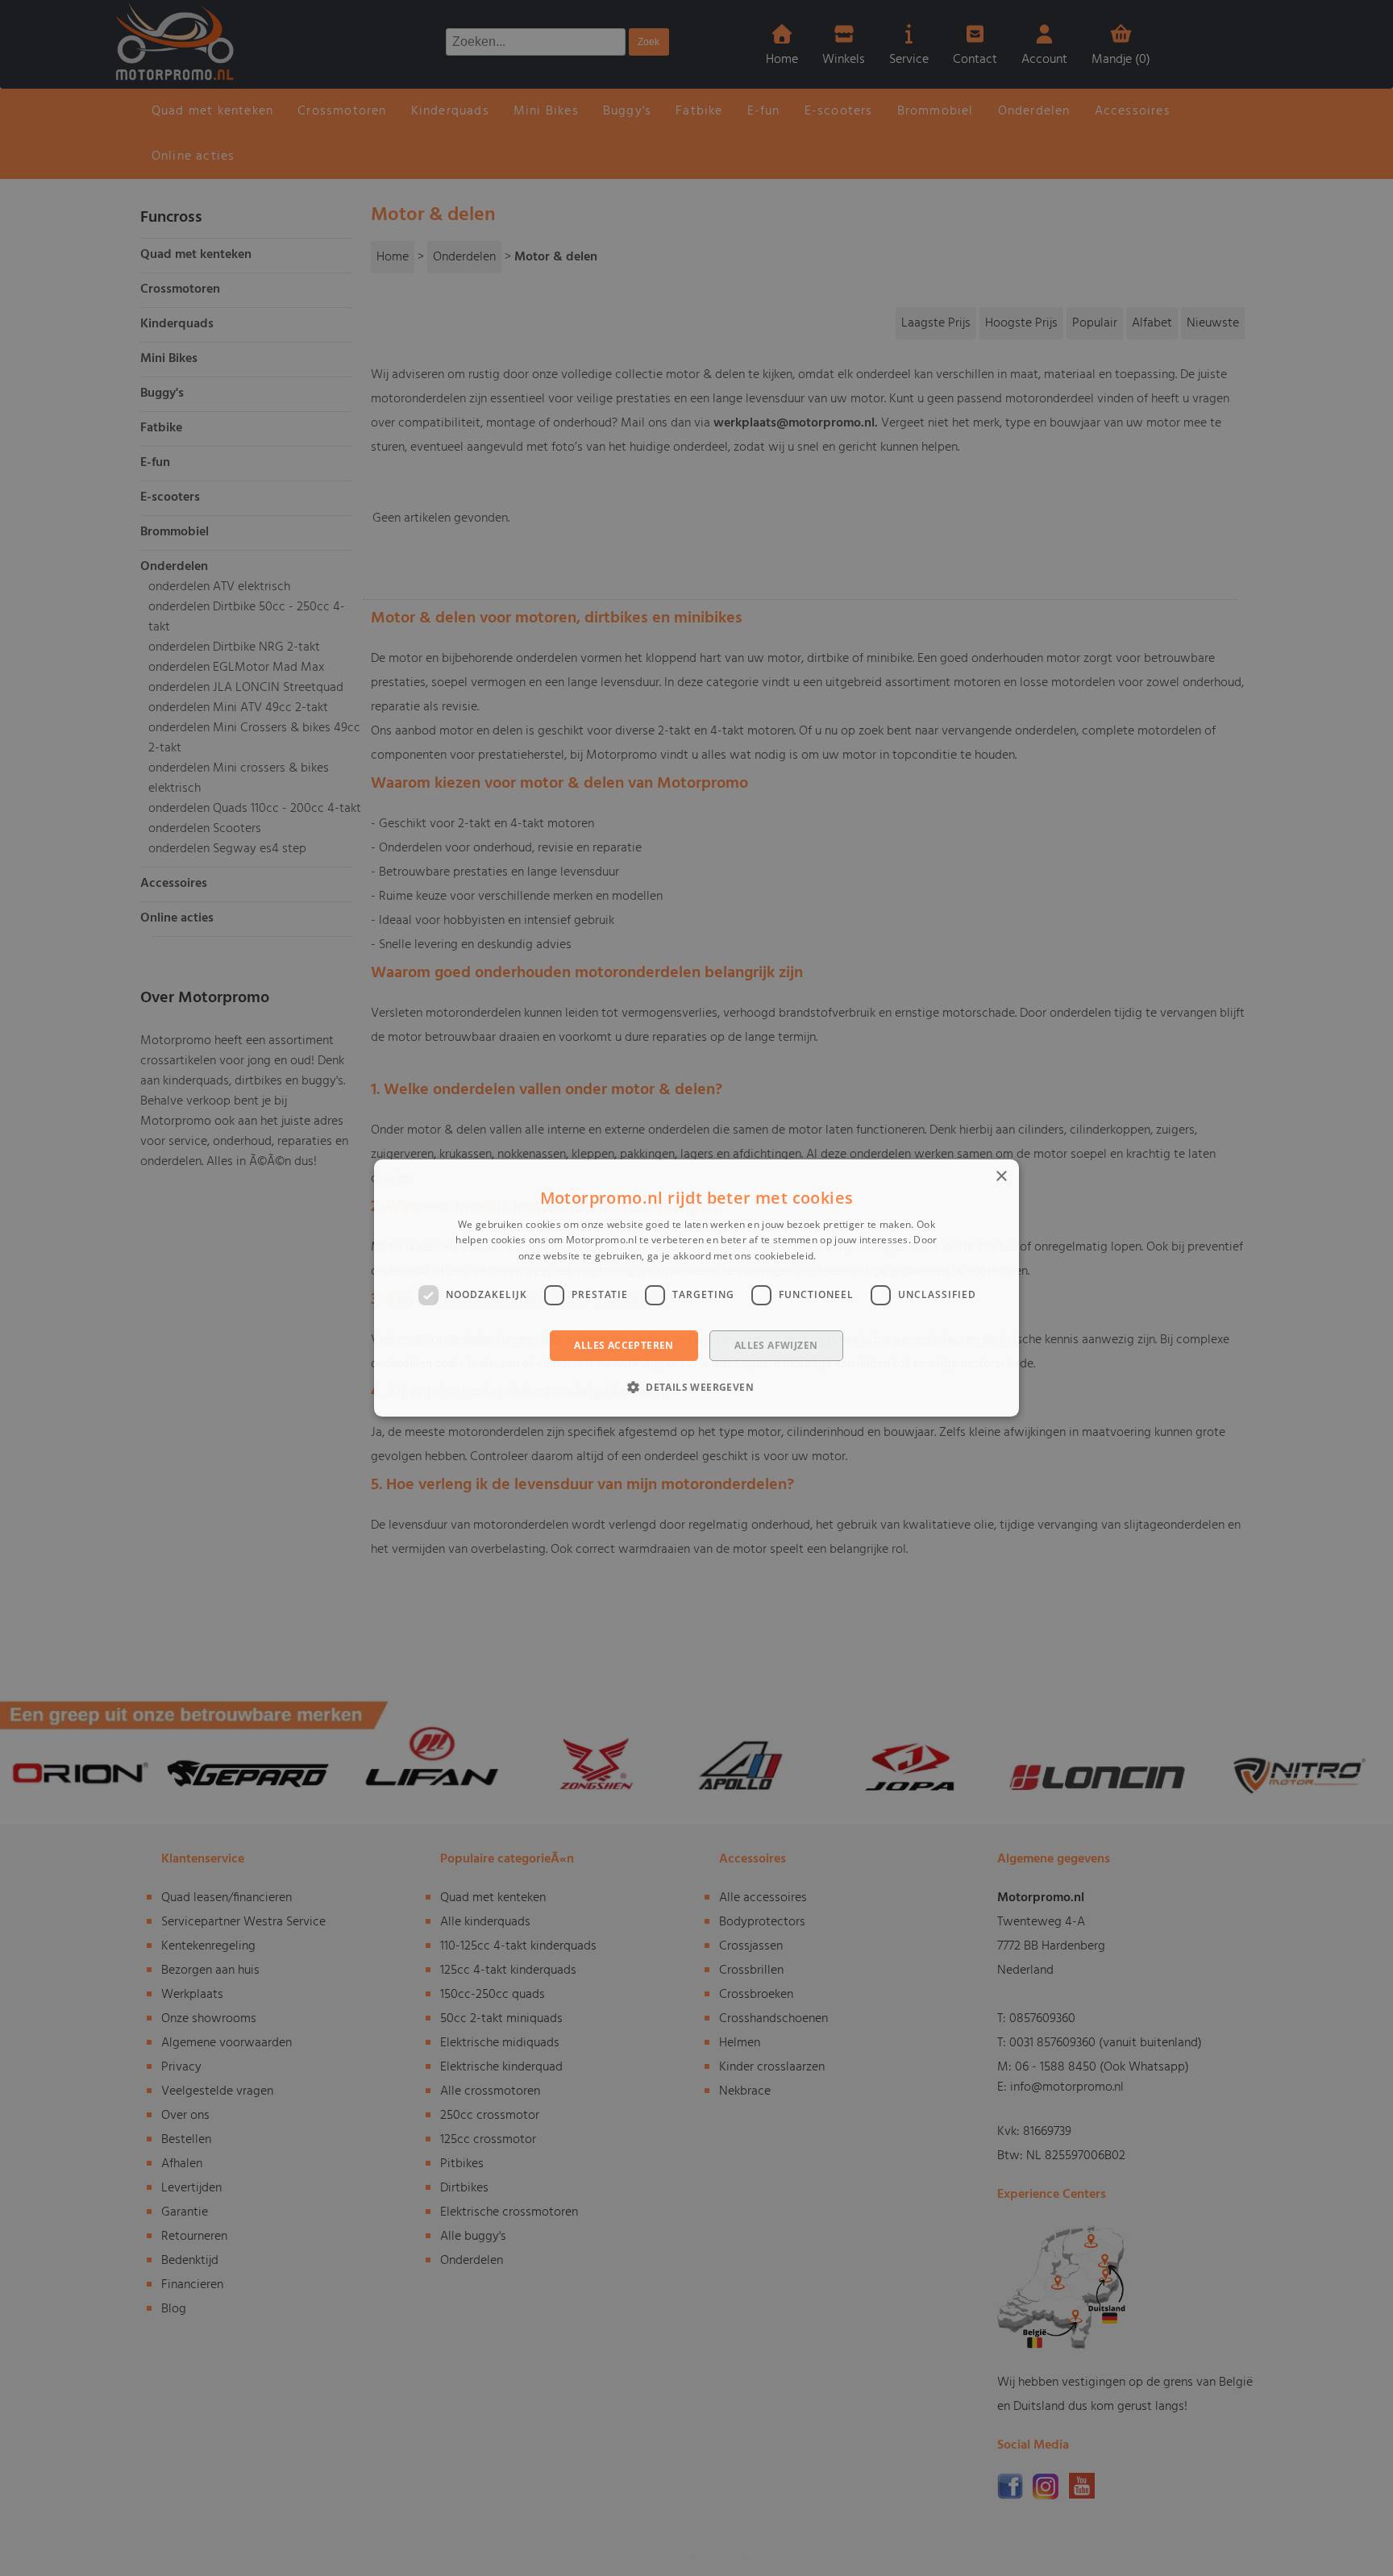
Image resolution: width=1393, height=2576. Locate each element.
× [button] (1001, 1177)
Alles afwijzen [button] (776, 1345)
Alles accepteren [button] (624, 1345)
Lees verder (847, 1256)
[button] (696, 1387)
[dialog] (696, 1288)
